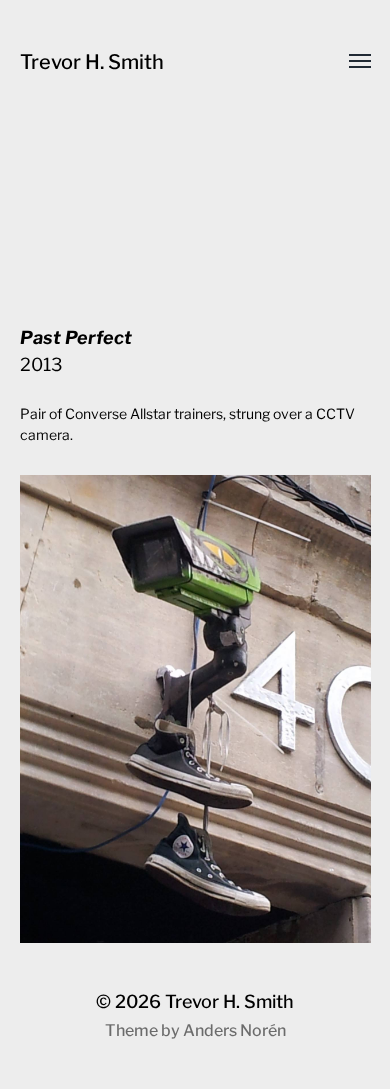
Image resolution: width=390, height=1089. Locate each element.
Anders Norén (234, 1030)
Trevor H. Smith (92, 62)
